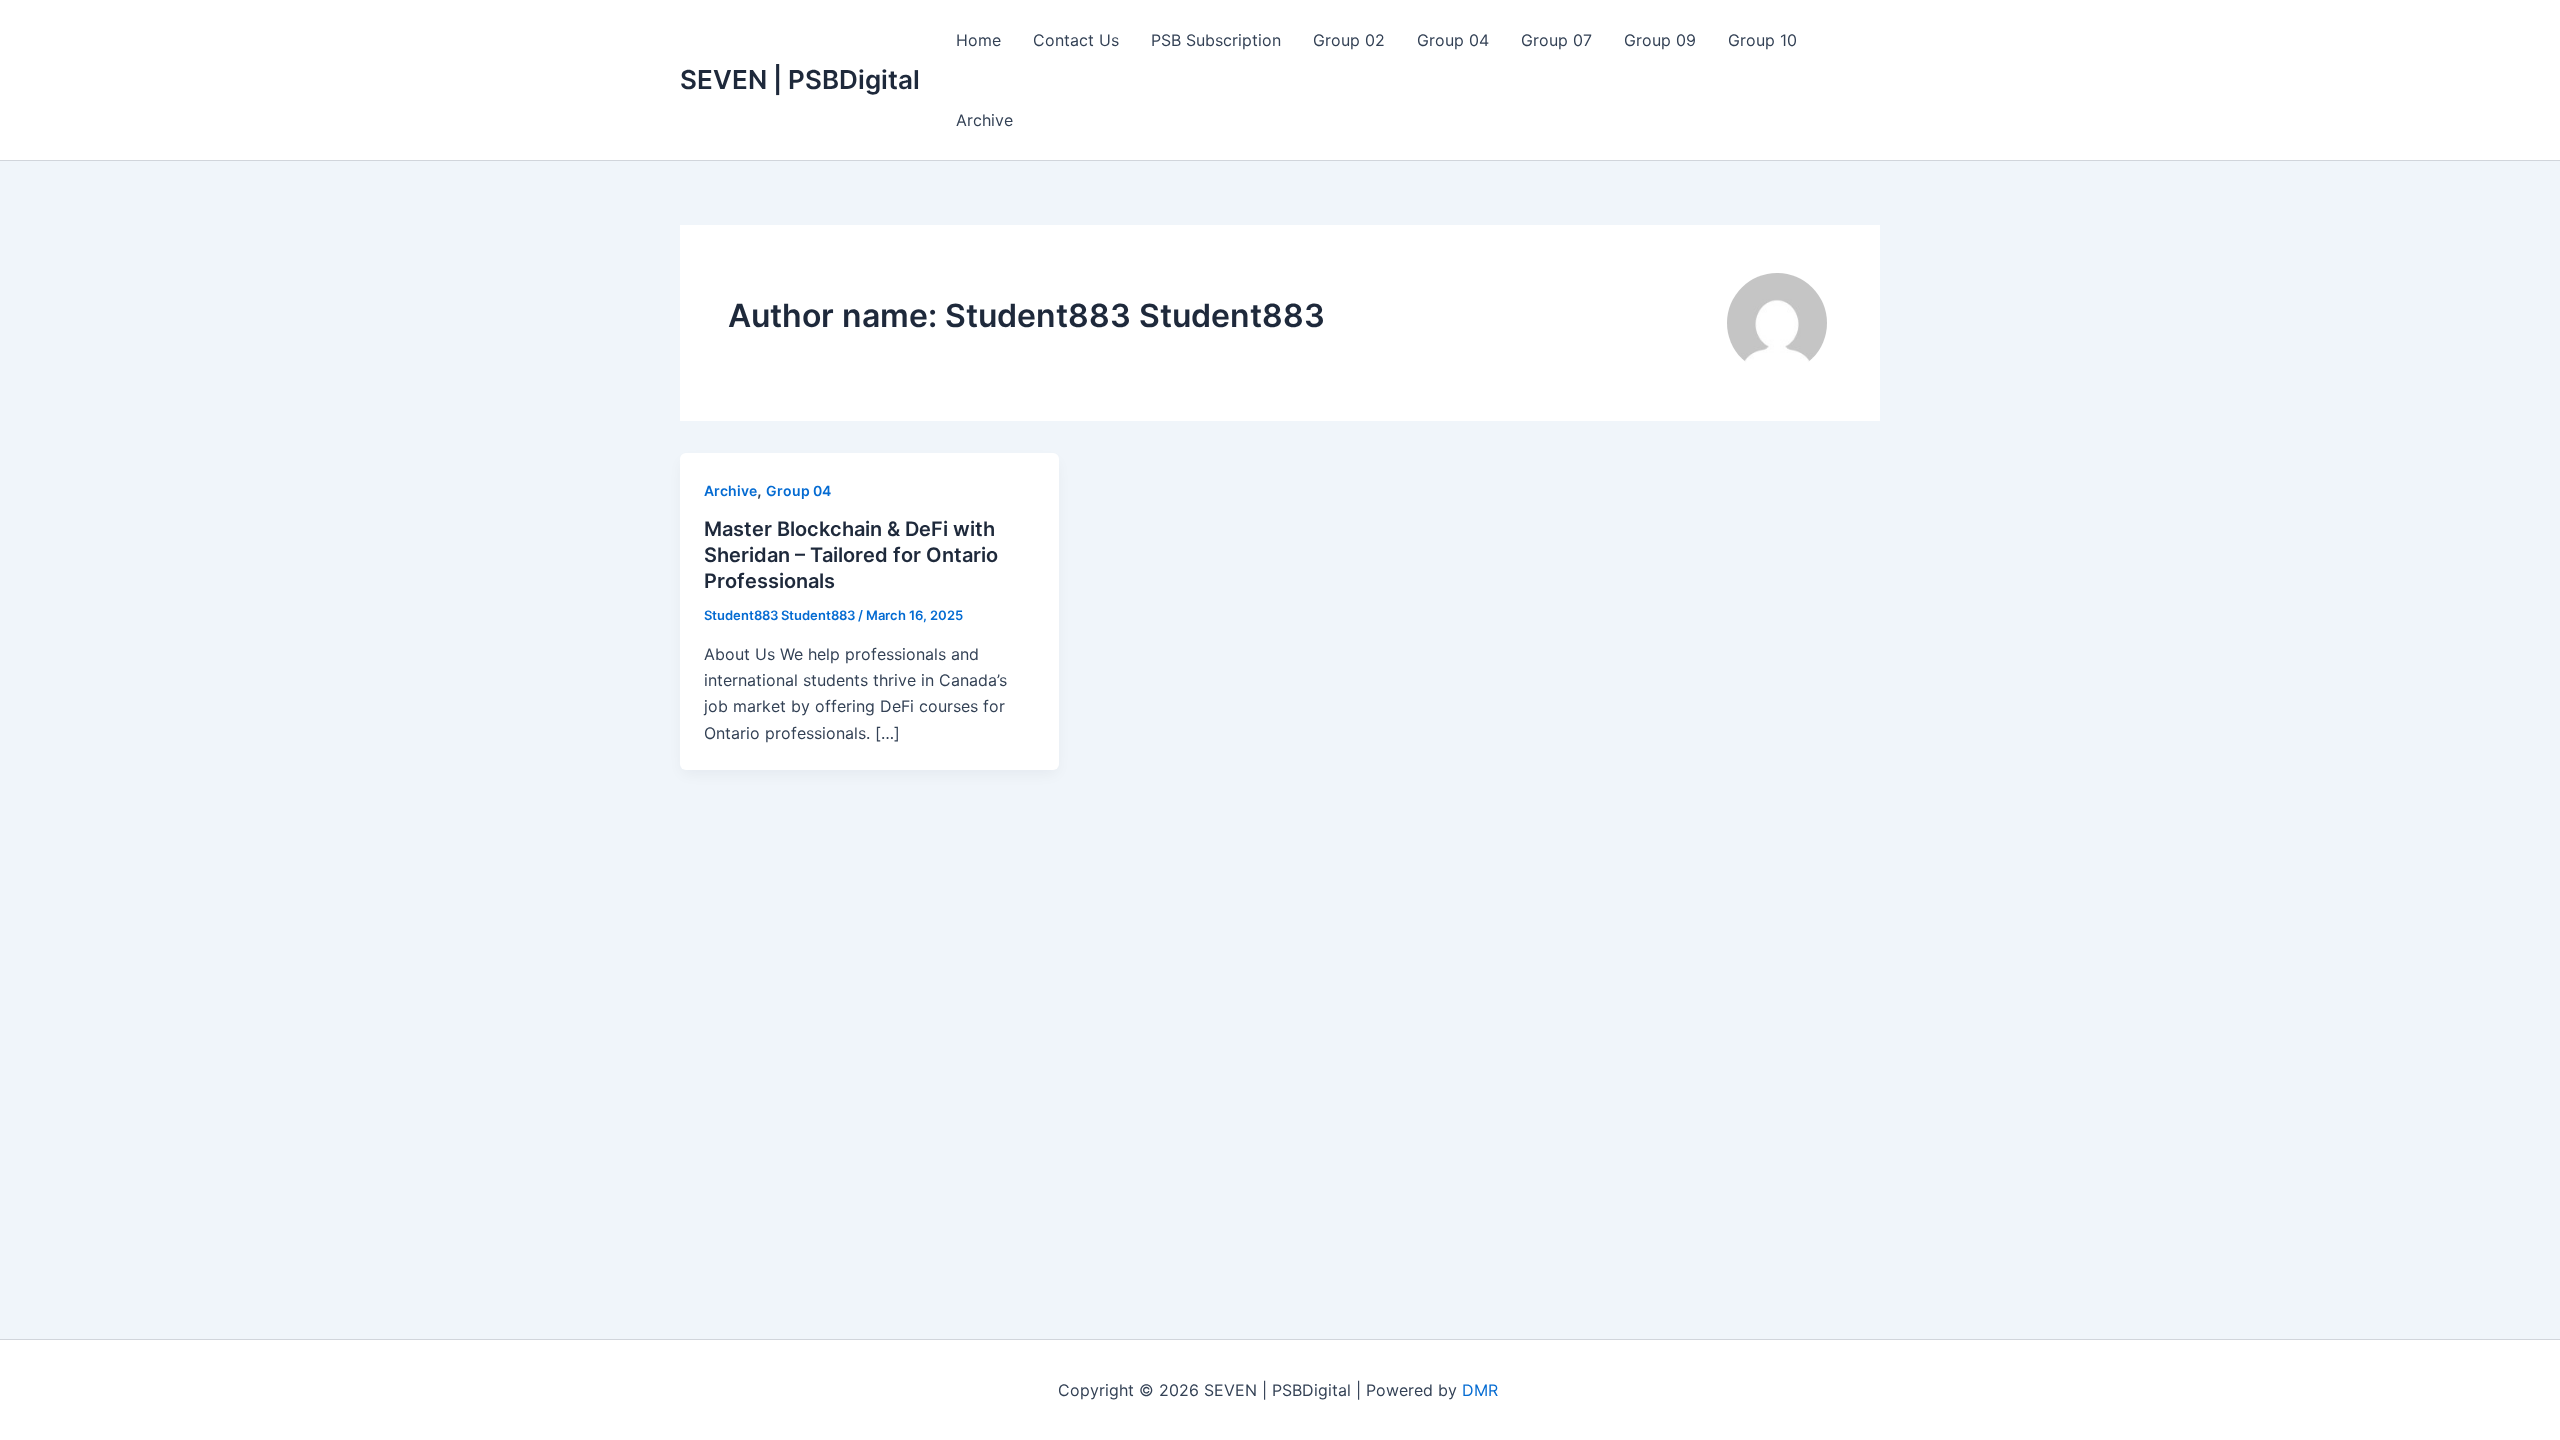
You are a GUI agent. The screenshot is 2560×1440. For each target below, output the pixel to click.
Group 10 (1762, 40)
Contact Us (1076, 40)
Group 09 (1660, 40)
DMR (1482, 1390)
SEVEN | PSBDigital (800, 79)
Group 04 (1453, 40)
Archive (984, 120)
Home (978, 40)
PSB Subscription (1216, 40)
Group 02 (1349, 40)
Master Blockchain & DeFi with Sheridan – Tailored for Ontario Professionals (851, 555)
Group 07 (1556, 40)
